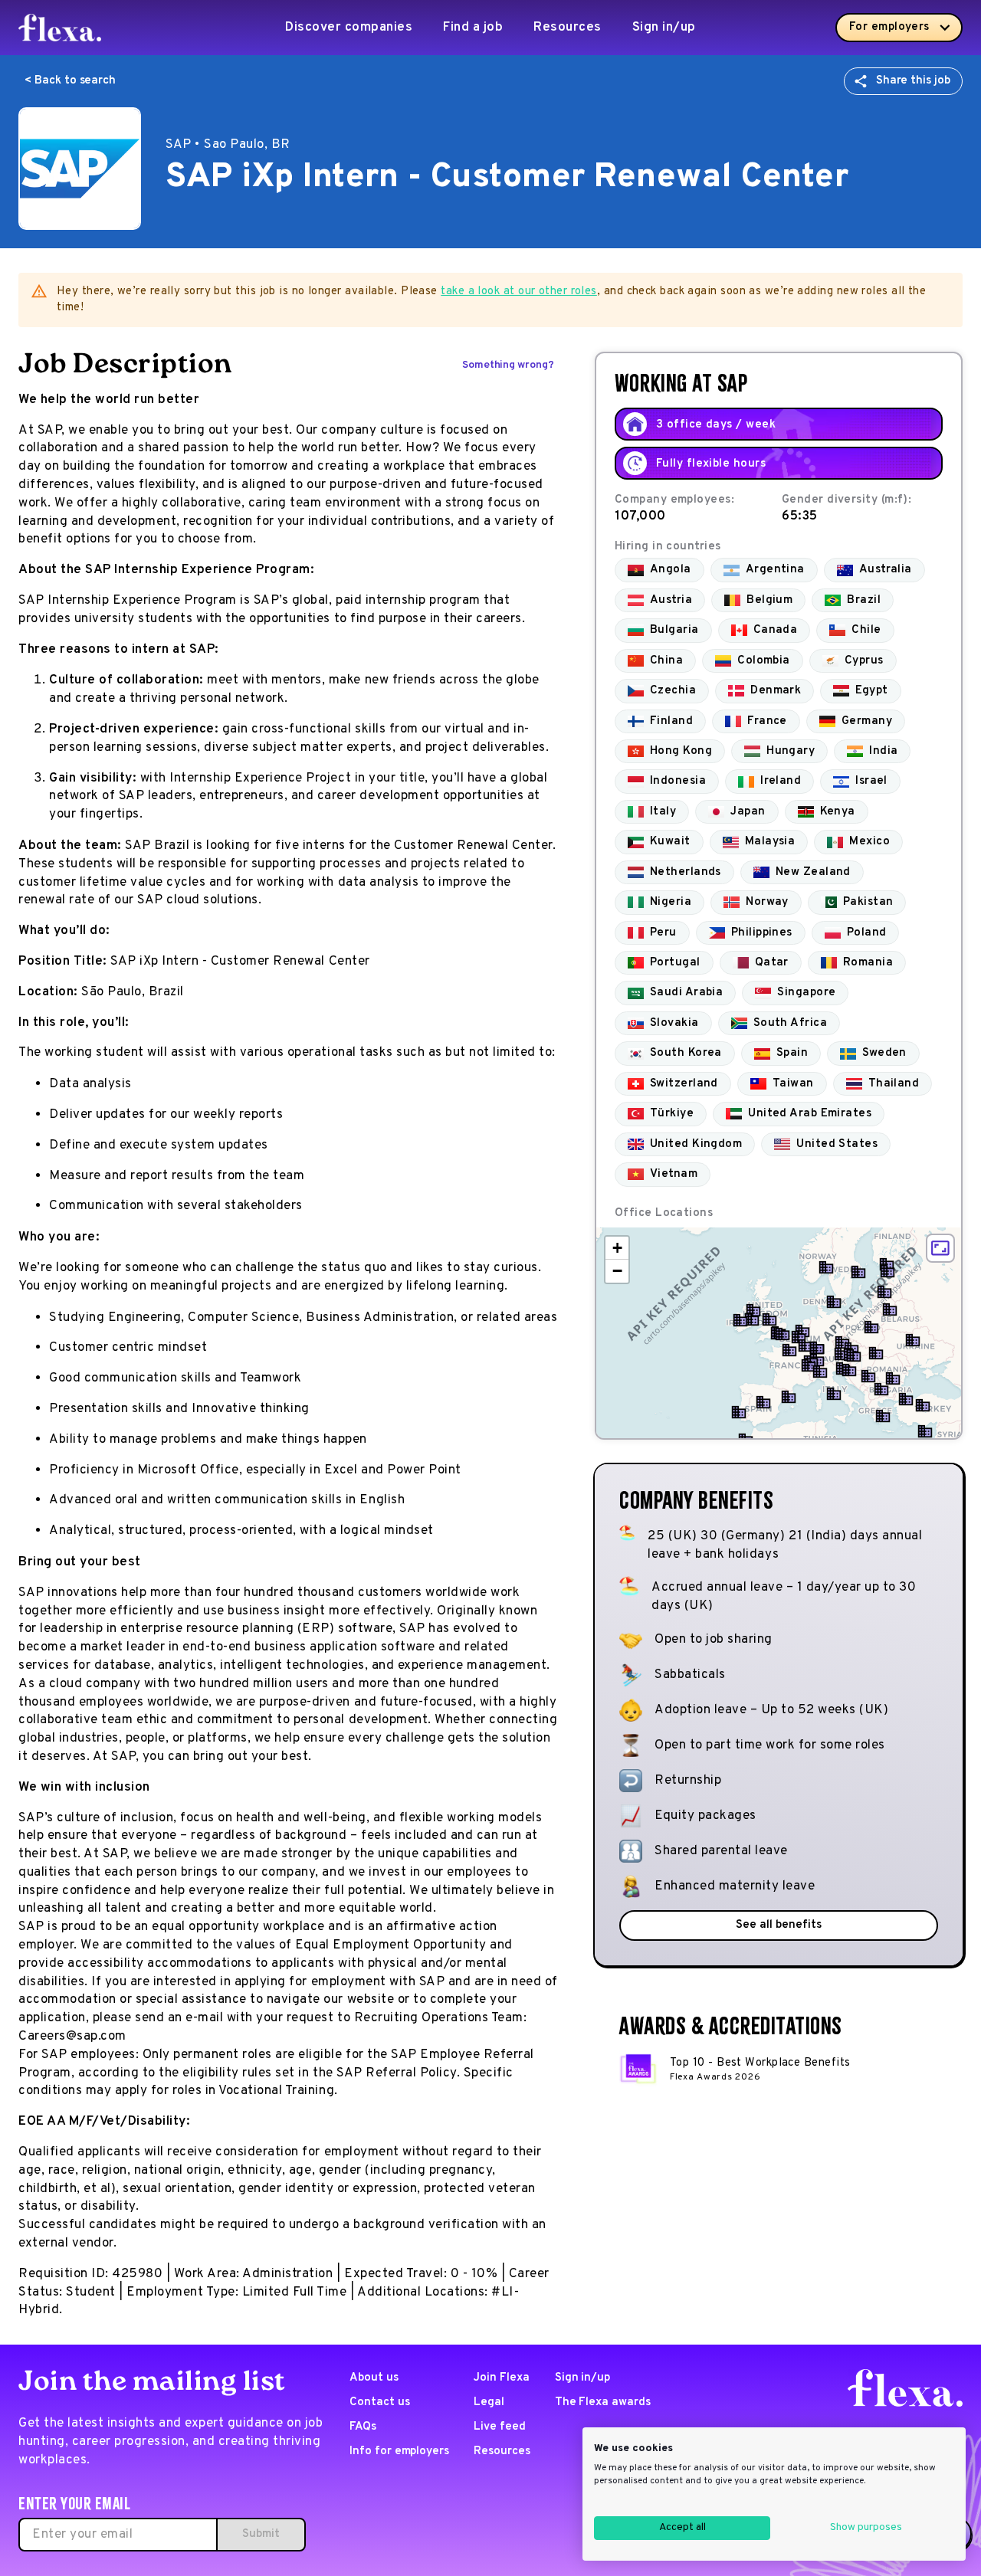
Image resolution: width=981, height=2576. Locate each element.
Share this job (913, 81)
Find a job (473, 28)
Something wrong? (508, 365)
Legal (489, 2402)
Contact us (380, 2402)
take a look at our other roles (519, 292)
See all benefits (778, 1925)
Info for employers (399, 2451)
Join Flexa (502, 2378)
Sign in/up (664, 28)
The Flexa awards (603, 2402)
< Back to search (70, 81)
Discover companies (349, 28)
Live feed (500, 2427)
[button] (783, 1334)
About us (374, 2378)
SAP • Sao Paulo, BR (228, 145)
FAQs (363, 2427)
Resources (568, 28)
